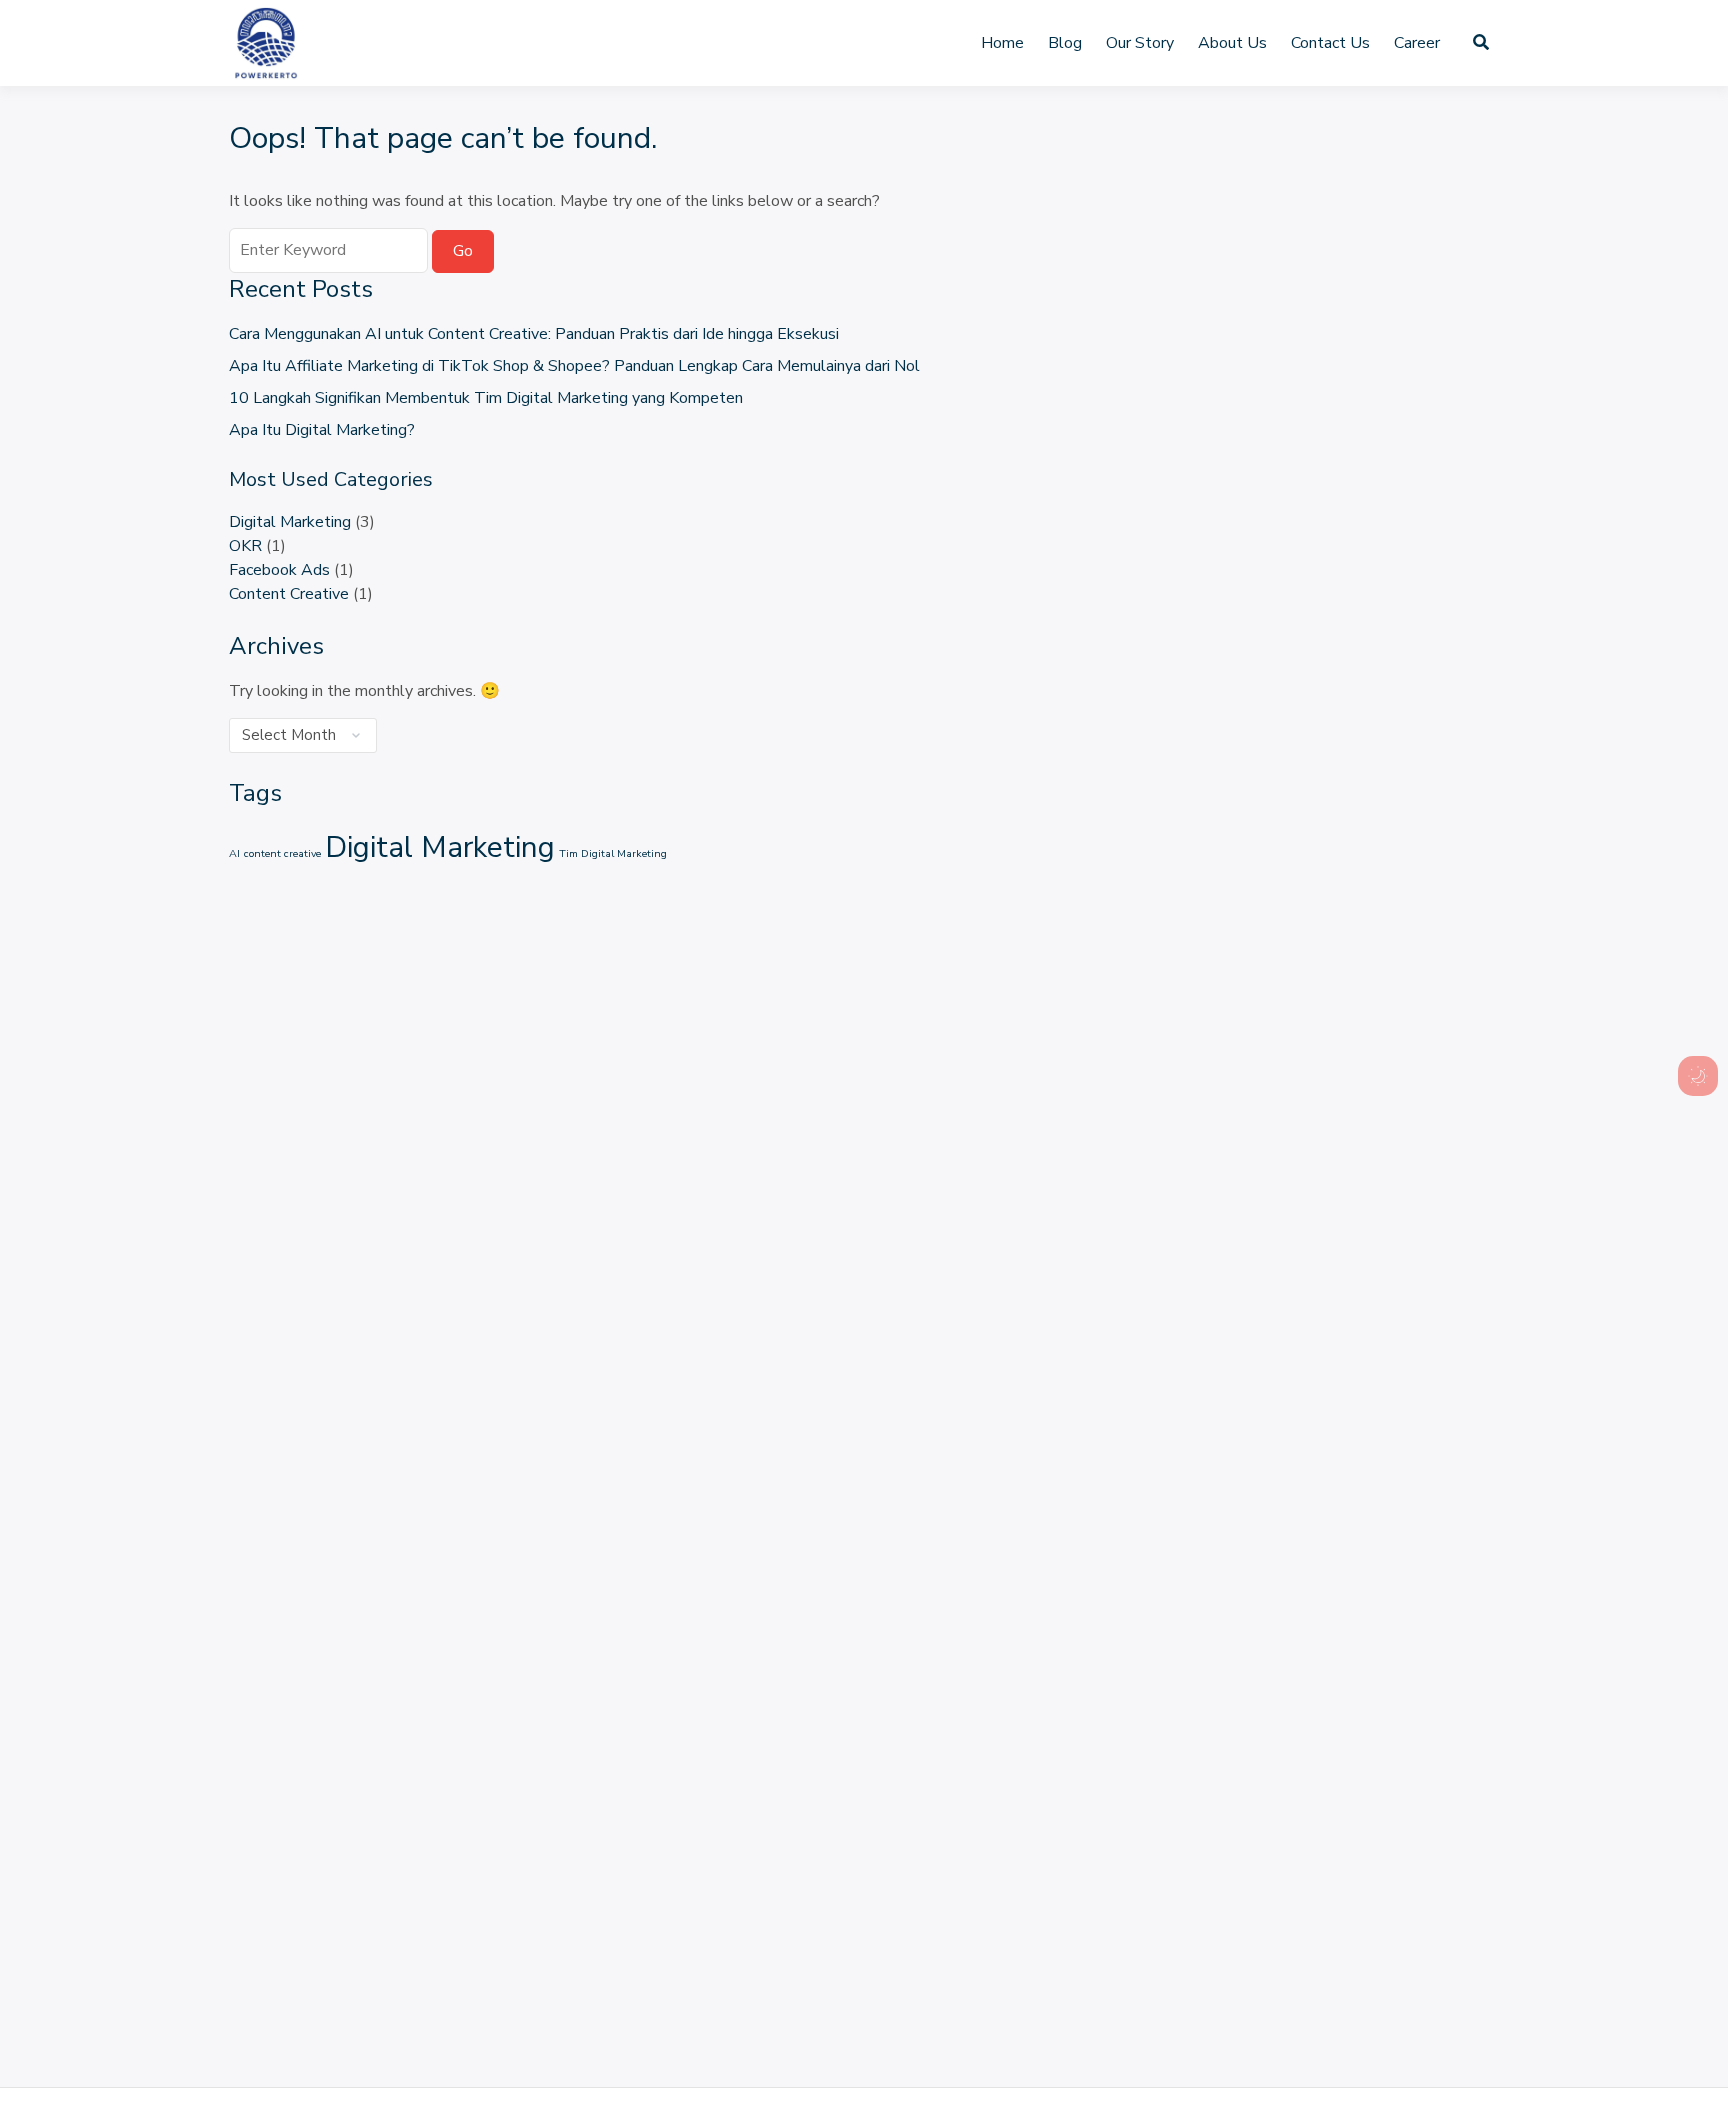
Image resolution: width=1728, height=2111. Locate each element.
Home (1002, 43)
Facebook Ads (279, 570)
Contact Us (1330, 43)
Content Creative (289, 594)
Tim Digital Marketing (613, 853)
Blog (1065, 43)
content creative (282, 853)
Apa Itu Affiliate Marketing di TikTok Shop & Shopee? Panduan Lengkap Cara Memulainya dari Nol (574, 366)
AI (234, 853)
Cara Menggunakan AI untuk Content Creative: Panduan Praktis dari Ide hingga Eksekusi (534, 334)
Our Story (1140, 43)
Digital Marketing (290, 522)
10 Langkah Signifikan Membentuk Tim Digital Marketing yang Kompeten (486, 398)
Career (1417, 43)
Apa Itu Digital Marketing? (322, 430)
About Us (1232, 43)
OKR (245, 546)
